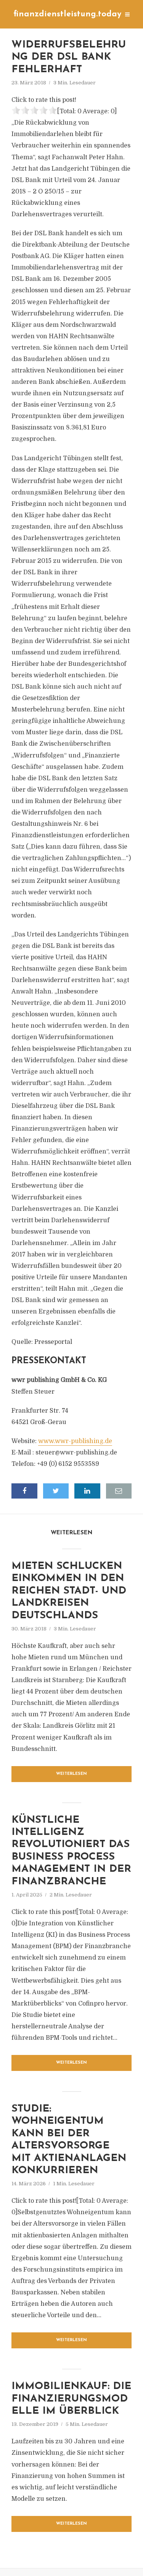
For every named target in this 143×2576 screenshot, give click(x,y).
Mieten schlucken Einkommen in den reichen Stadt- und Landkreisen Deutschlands (69, 1591)
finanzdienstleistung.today (67, 14)
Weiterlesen (71, 1774)
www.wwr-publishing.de (75, 1441)
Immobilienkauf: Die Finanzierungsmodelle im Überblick (71, 2399)
